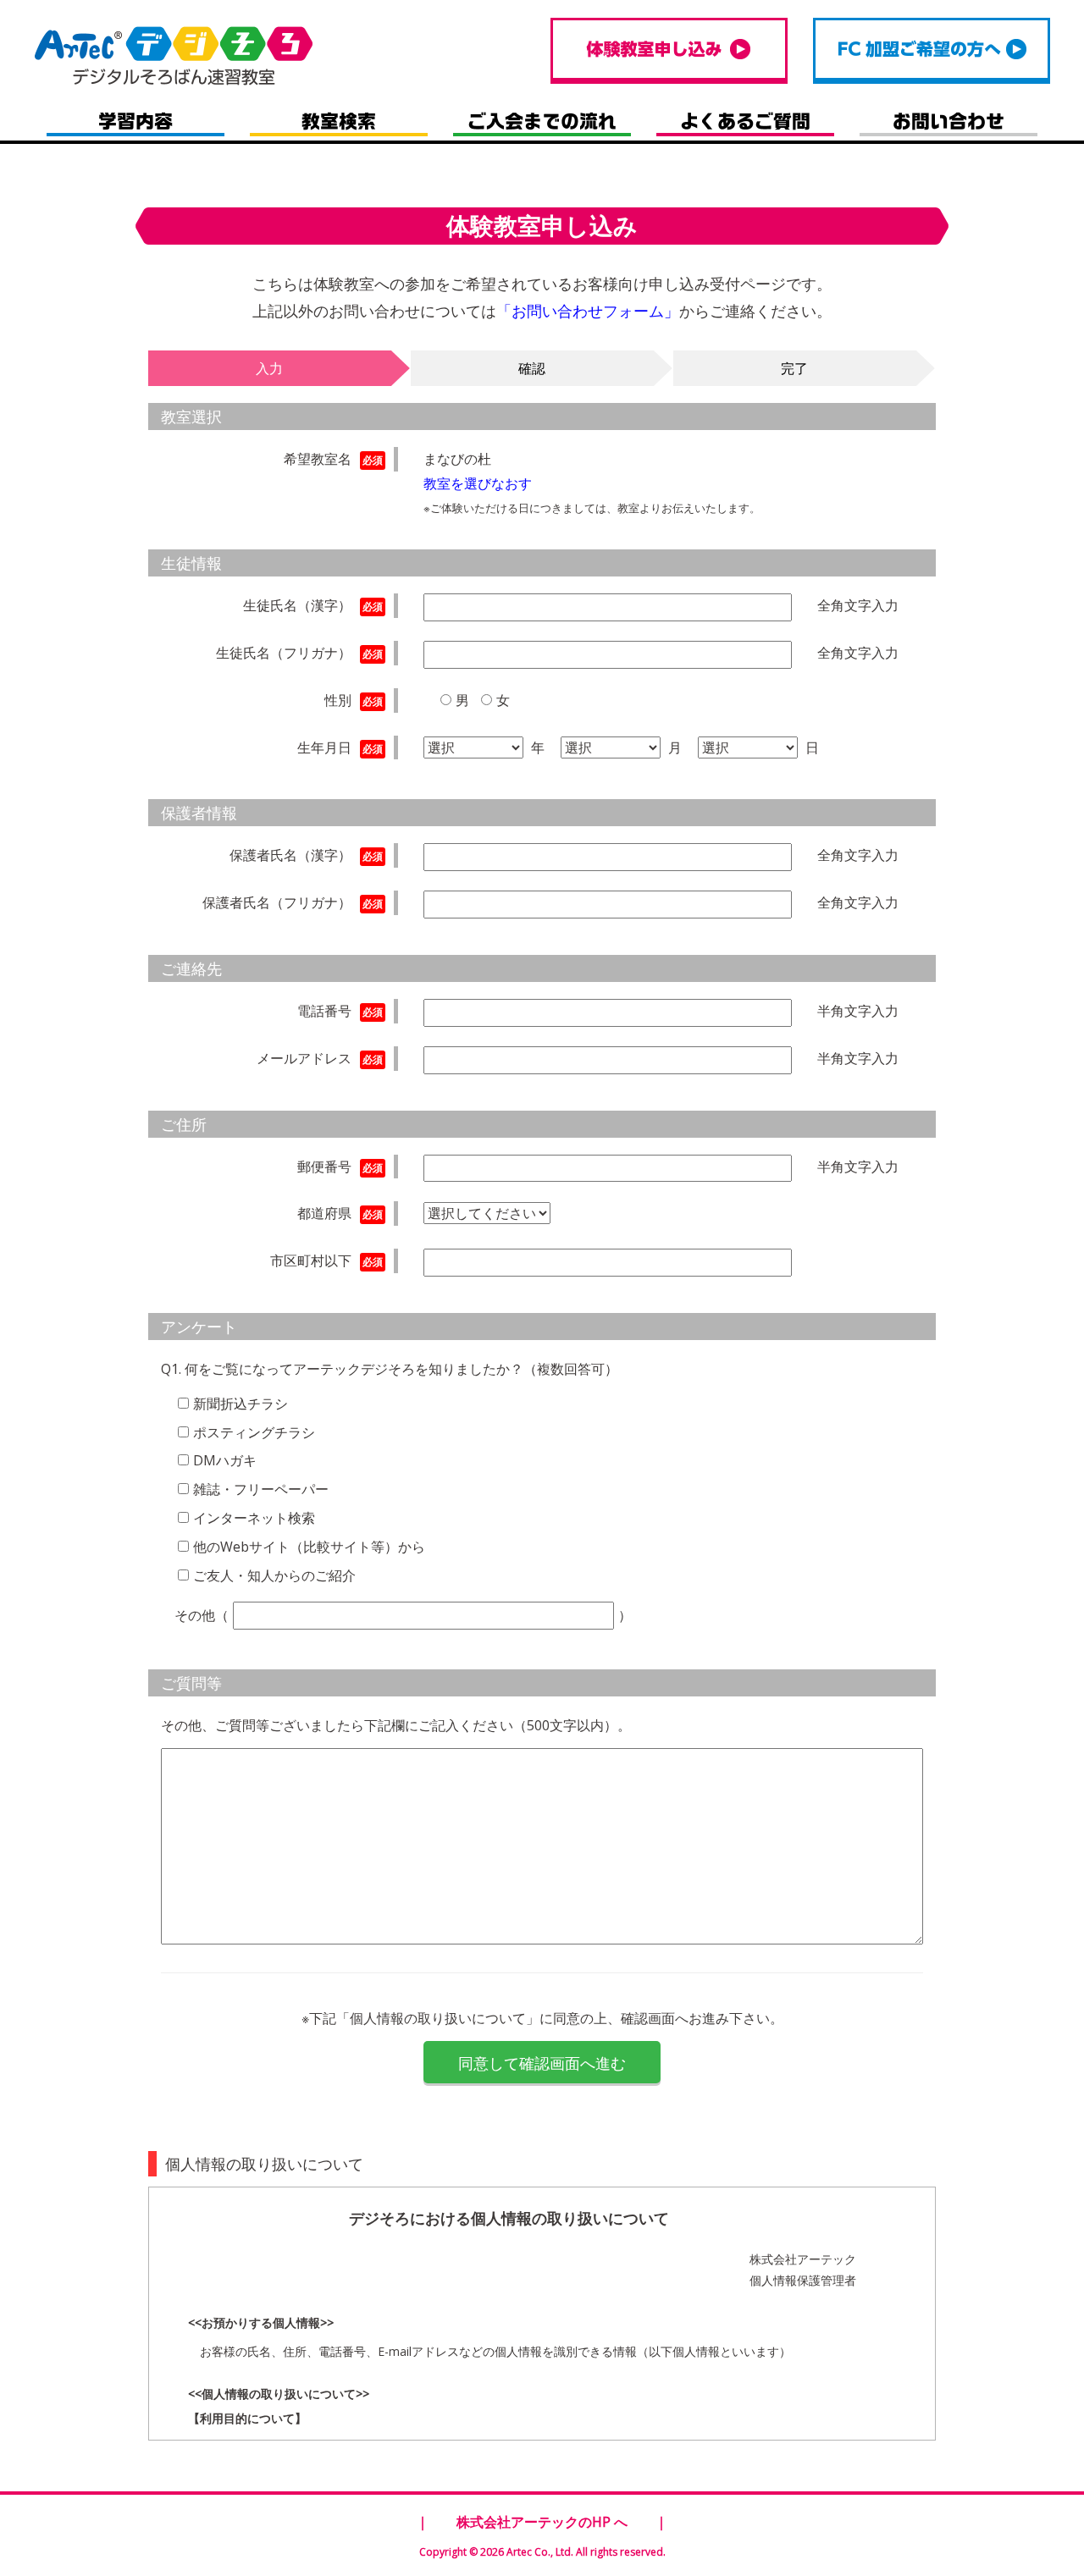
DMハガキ (225, 1460)
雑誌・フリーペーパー (261, 1489)
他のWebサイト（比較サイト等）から (309, 1547)
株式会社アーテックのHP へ (542, 2522)
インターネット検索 (254, 1518)
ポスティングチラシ (254, 1432)
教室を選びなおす (478, 483)
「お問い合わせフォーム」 (588, 311)
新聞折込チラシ (241, 1404)
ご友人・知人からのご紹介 (274, 1575)
